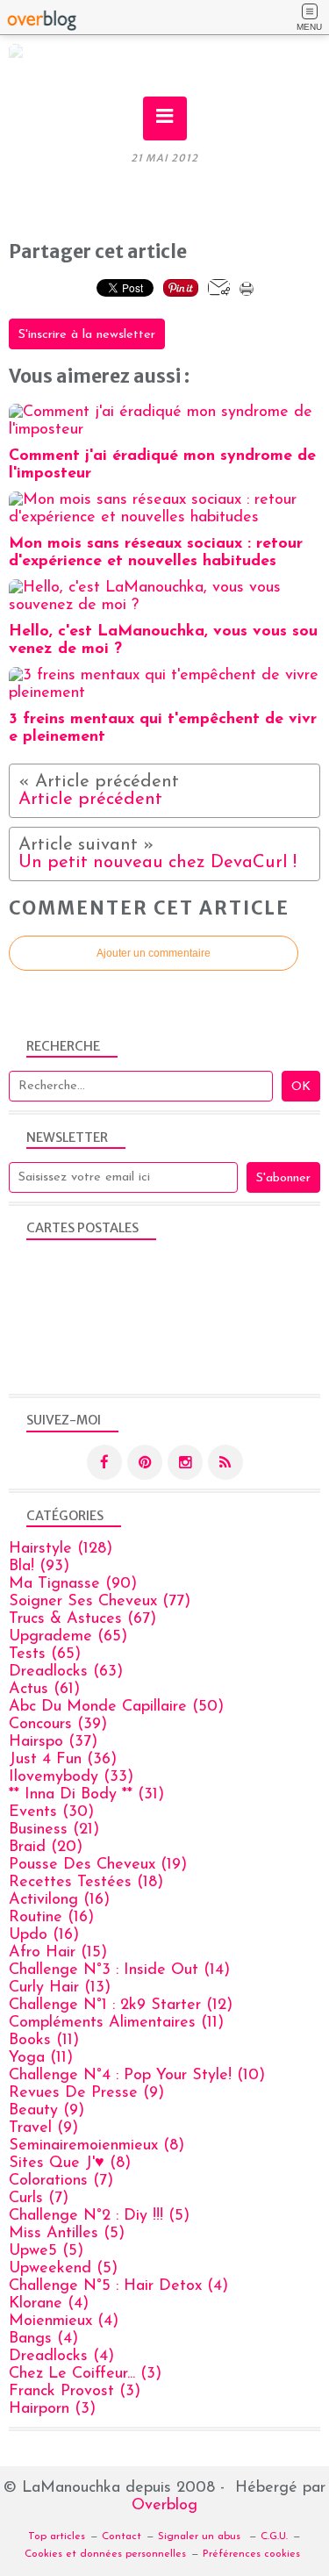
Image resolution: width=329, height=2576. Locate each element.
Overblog (164, 2506)
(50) (116, 1707)
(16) (59, 1900)
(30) (51, 1812)
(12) (121, 2006)
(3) (85, 2374)
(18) (86, 1883)
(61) (44, 1690)
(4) (118, 2286)
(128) (61, 1549)
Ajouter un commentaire (154, 953)
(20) (46, 1848)
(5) (99, 2216)
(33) (71, 1777)
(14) (119, 1970)
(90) (73, 1584)
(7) (61, 2181)
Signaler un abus (201, 2537)
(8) (97, 2146)
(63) (66, 1672)
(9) (86, 2093)
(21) (54, 1830)
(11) (116, 2023)
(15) (58, 1953)
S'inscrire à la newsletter (87, 335)
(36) (63, 1760)
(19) (98, 1865)
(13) (60, 1988)
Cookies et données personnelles (105, 2554)
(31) (86, 1795)
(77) (100, 1602)
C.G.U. (274, 2537)
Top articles (57, 2537)
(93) (39, 1567)
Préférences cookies (251, 2554)
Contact (122, 2537)
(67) (82, 1619)
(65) (68, 1637)
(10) (137, 2076)
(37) (53, 1742)
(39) (58, 1725)
